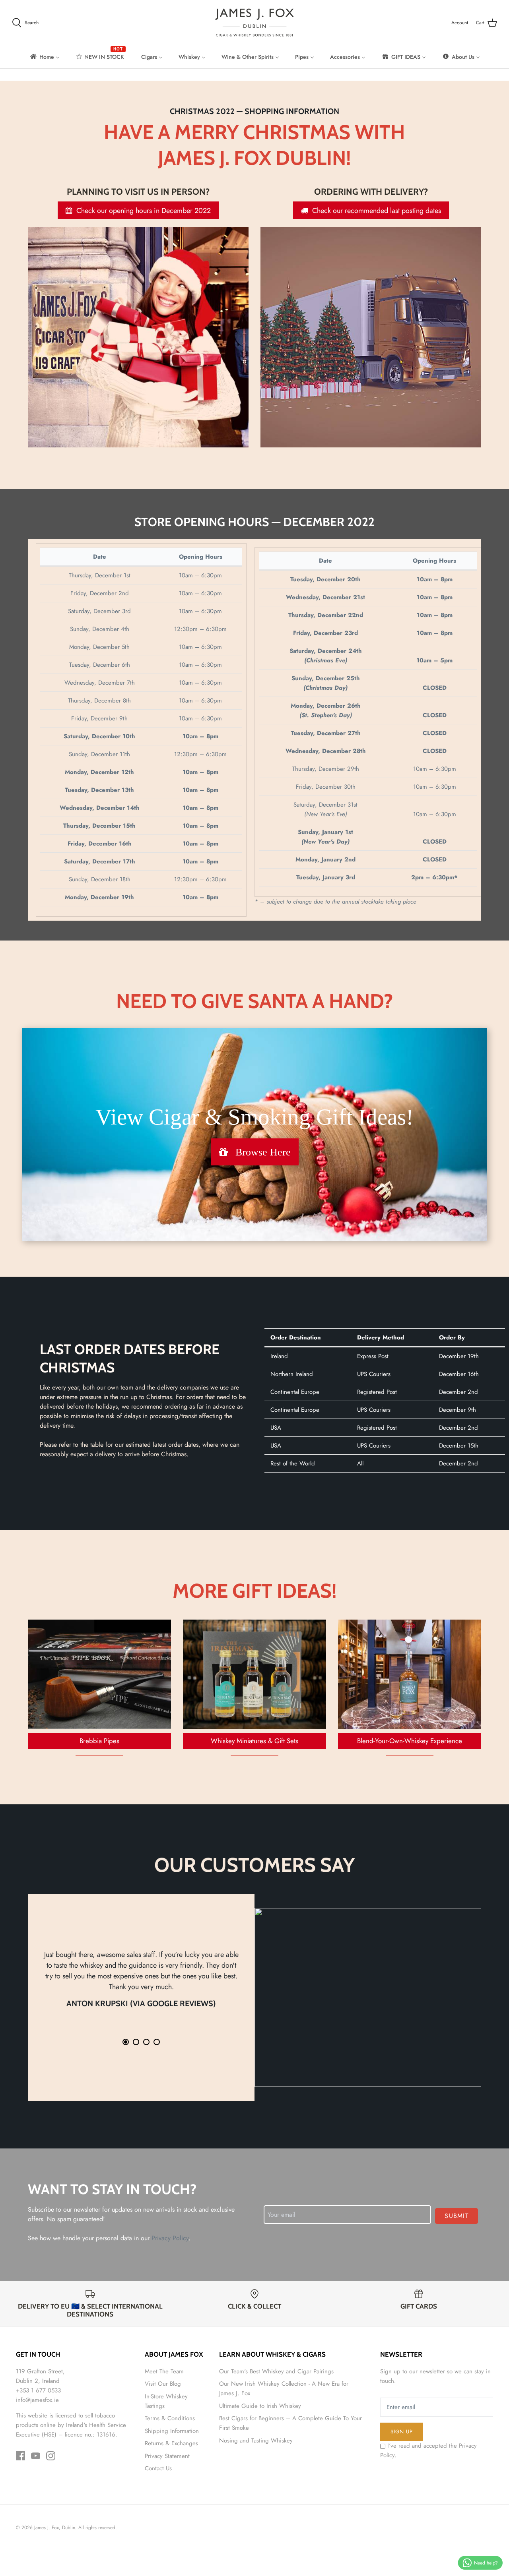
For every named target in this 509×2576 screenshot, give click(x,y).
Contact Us (158, 2468)
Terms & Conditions (170, 2418)
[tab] (126, 2042)
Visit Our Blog (163, 2384)
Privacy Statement (167, 2456)
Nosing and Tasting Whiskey (256, 2441)
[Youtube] (36, 2456)
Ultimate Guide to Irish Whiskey (260, 2406)
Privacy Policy (170, 2238)
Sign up (402, 2432)
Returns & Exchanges (171, 2443)
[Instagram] (51, 2456)
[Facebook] (20, 2456)
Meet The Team (164, 2371)
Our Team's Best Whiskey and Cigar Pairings (276, 2371)
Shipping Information (172, 2431)
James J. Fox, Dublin (55, 2528)
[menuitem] (44, 57)
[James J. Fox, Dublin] (254, 22)
